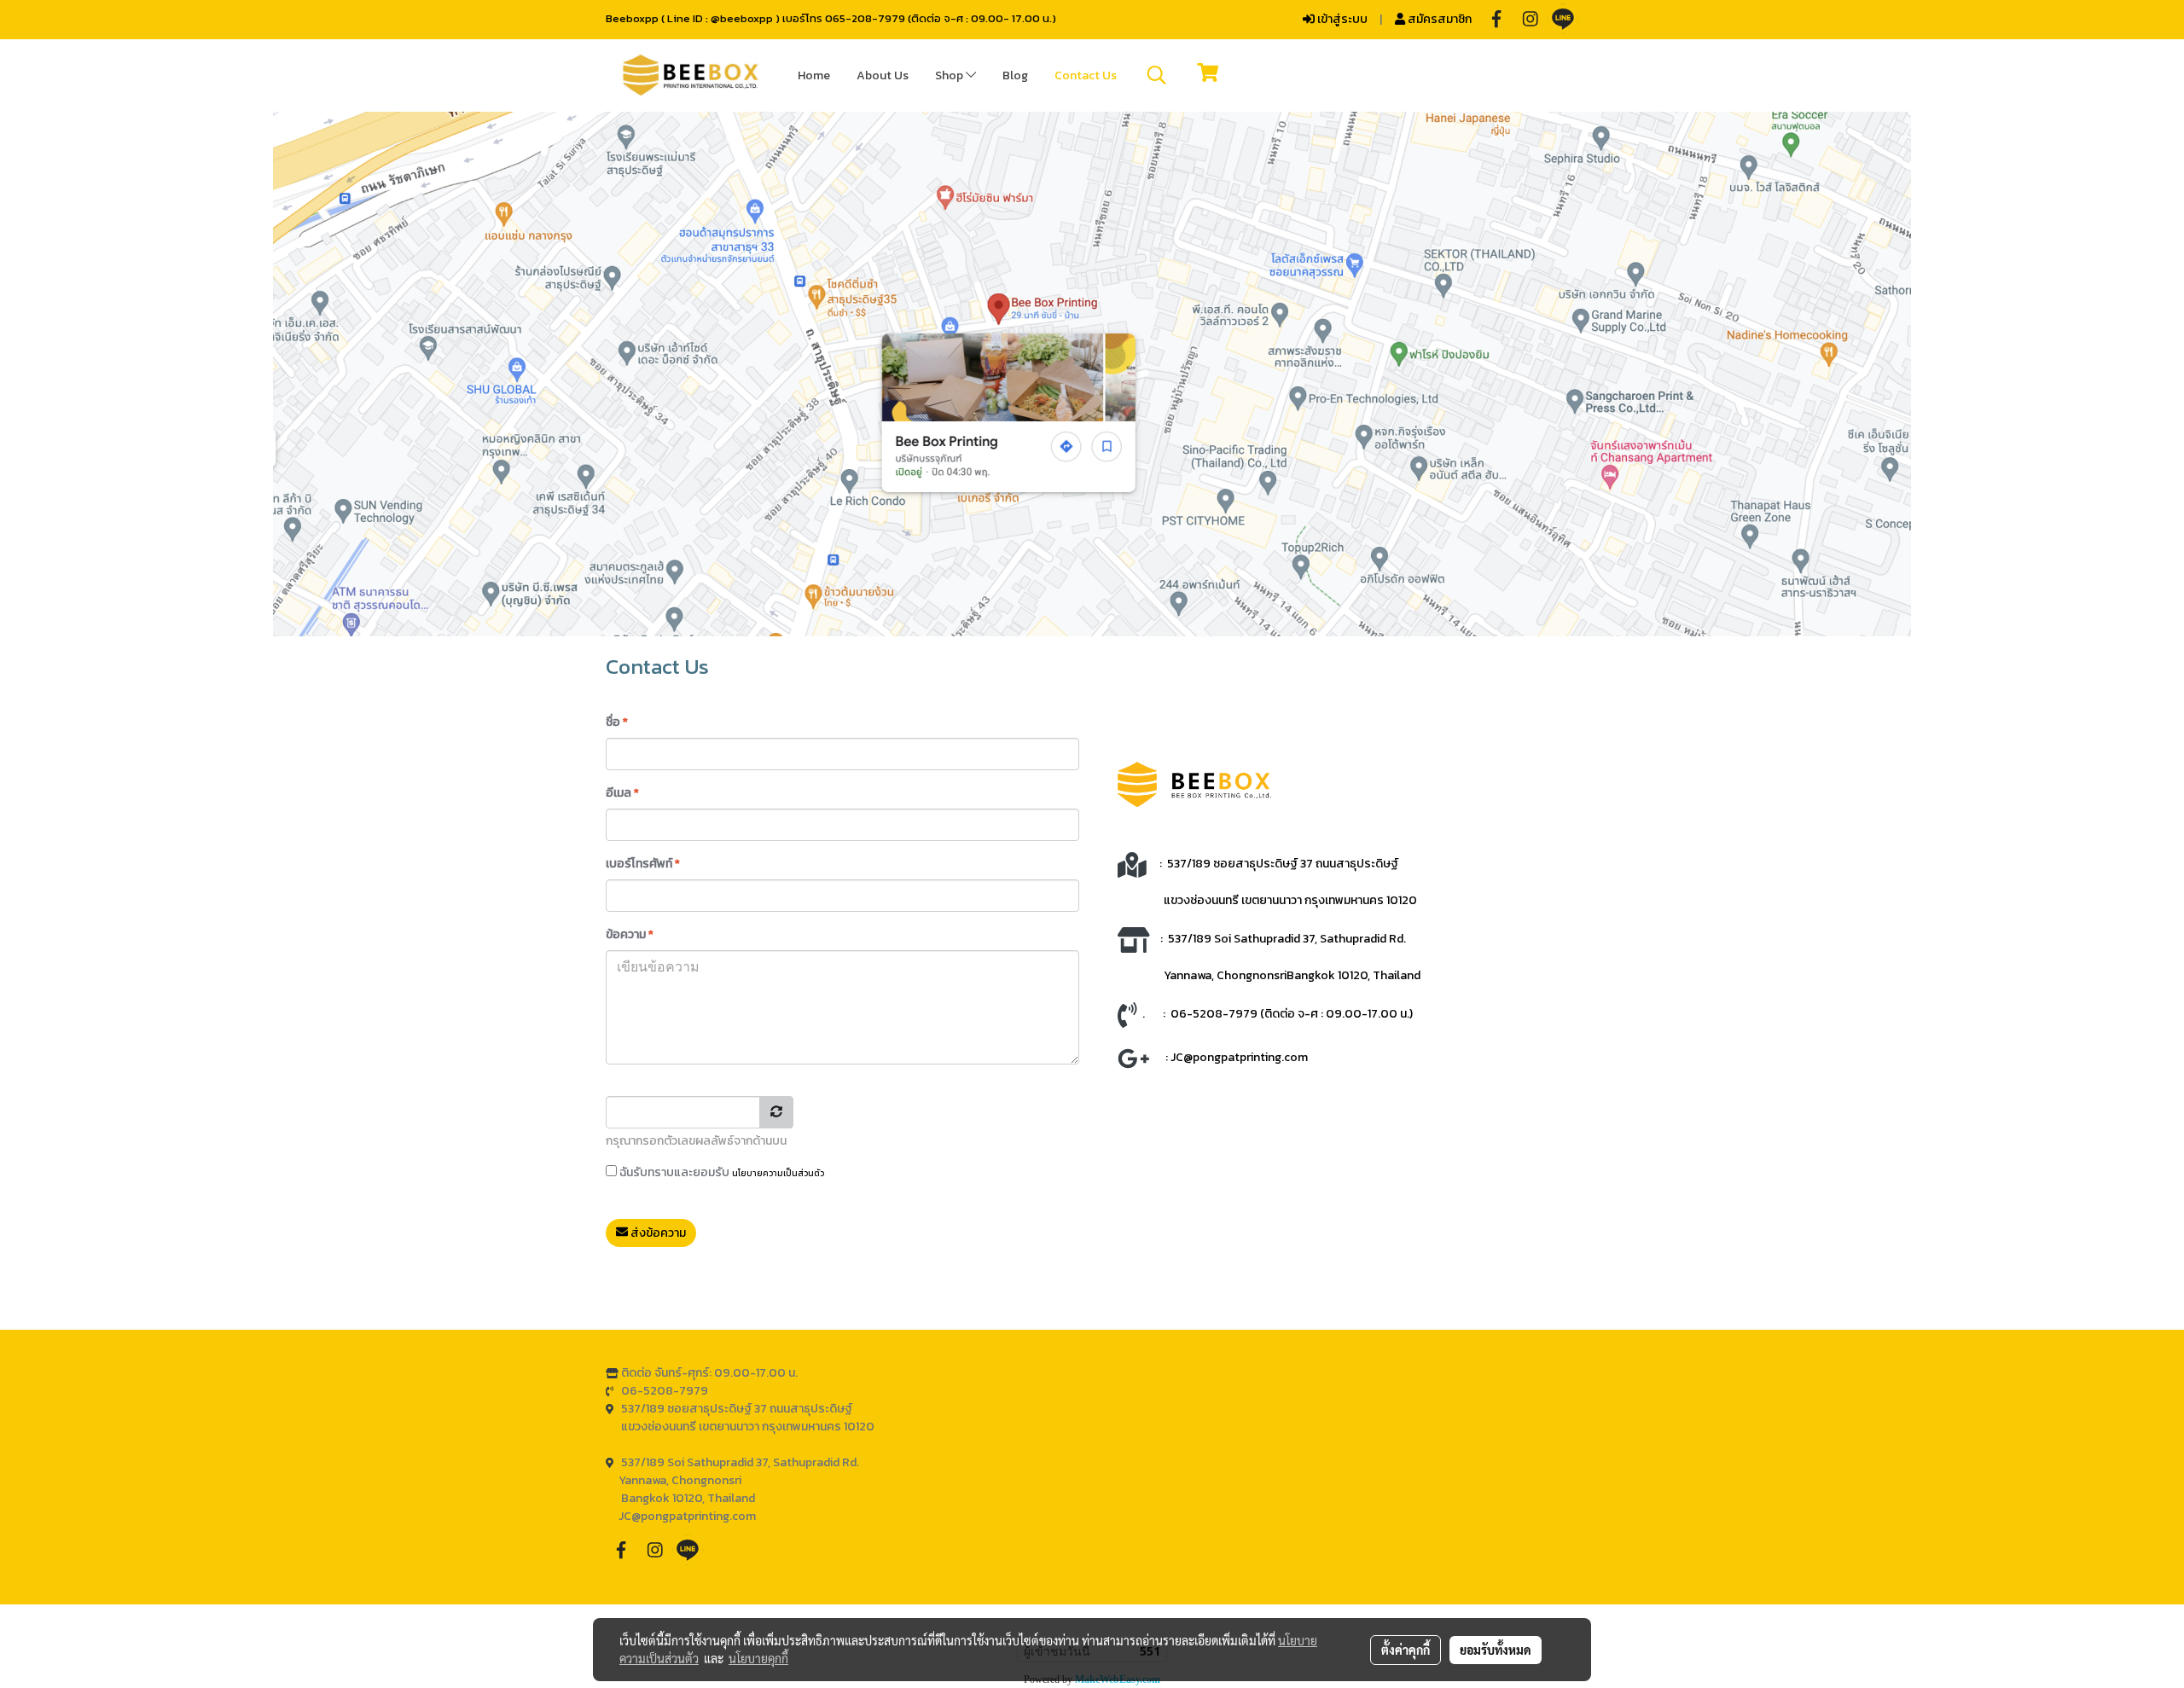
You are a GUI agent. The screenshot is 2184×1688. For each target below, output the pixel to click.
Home (814, 75)
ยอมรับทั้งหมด (1496, 1650)
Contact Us (1086, 75)
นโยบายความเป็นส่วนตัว (778, 1173)
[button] (1157, 75)
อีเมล (622, 793)
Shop (950, 75)
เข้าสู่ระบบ (1341, 19)
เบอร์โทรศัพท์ (643, 864)
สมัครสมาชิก (1438, 19)
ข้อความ (630, 934)
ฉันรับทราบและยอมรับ (720, 1172)
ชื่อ (617, 722)
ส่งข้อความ (657, 1233)
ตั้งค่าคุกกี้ (1406, 1650)
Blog (1015, 75)
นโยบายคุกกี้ (758, 1658)
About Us (883, 75)
